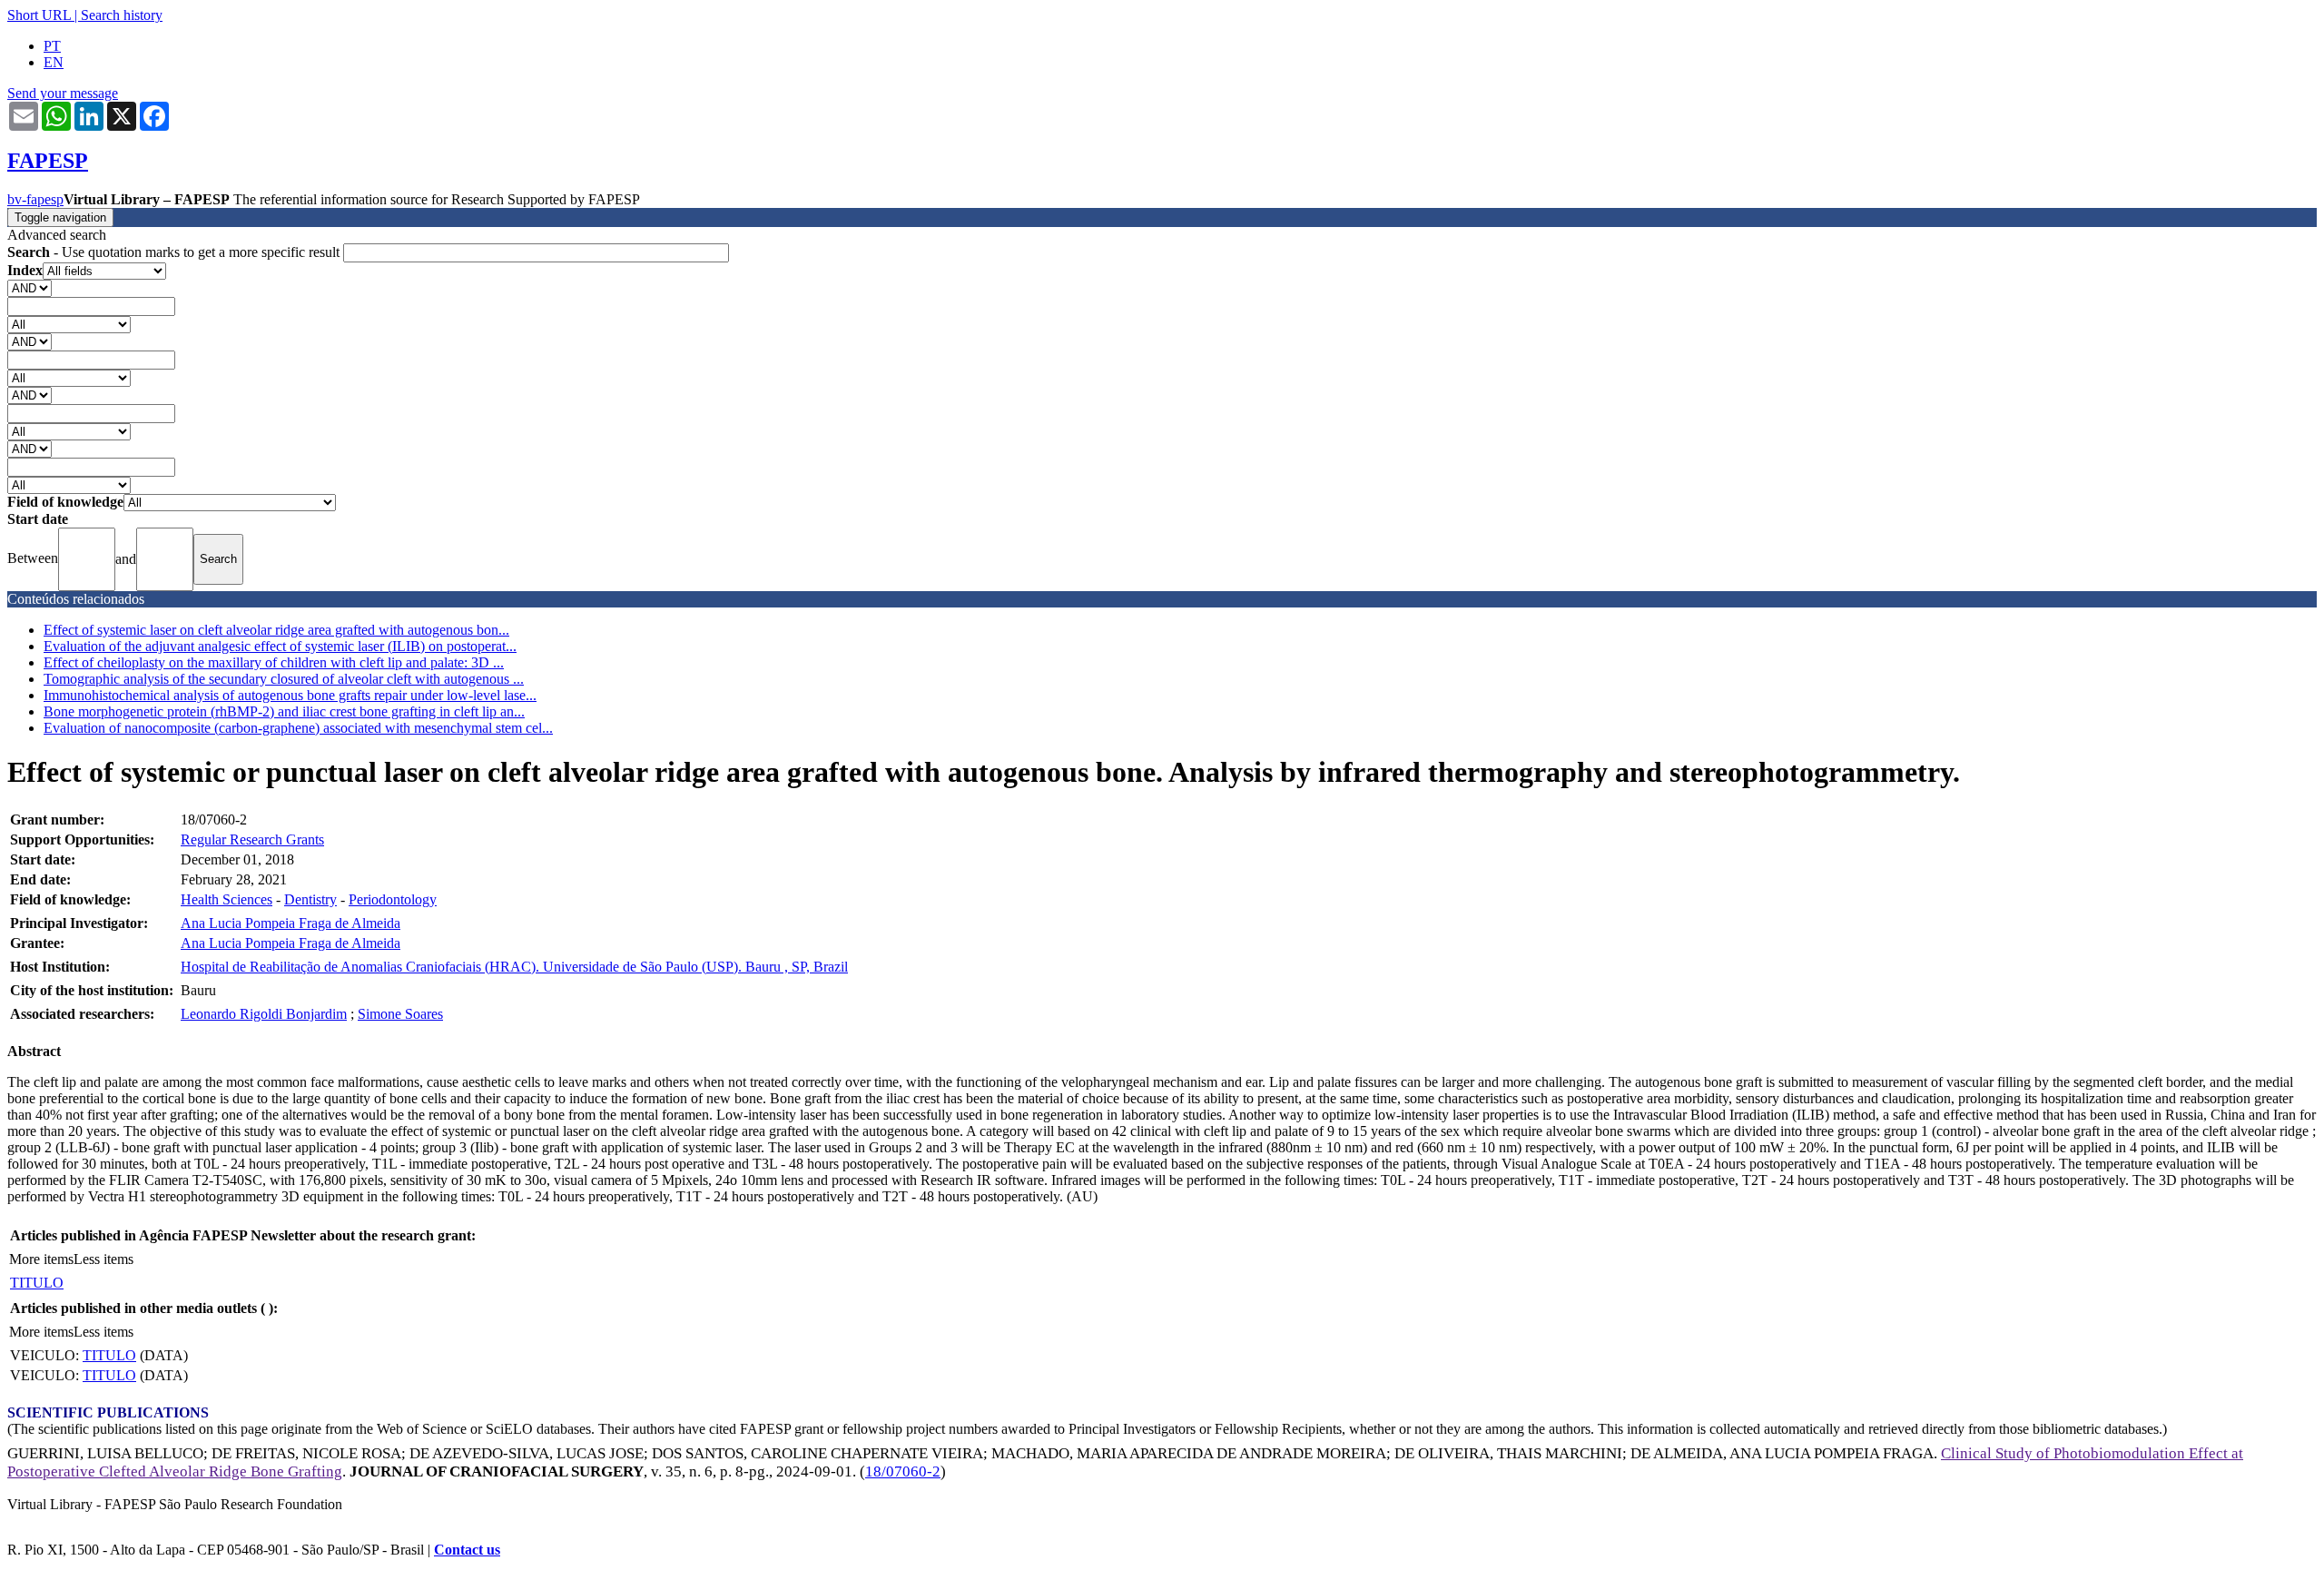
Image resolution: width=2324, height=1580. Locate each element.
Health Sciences (226, 899)
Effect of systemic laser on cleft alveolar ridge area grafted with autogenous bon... (276, 630)
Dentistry (310, 899)
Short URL (39, 15)
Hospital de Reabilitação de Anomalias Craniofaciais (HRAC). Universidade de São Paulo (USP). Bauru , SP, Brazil (514, 967)
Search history (122, 15)
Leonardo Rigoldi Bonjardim (264, 1014)
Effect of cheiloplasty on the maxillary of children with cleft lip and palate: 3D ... (274, 662)
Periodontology (393, 899)
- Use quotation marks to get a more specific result (175, 252)
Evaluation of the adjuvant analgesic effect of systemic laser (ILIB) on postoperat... (280, 646)
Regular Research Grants (252, 839)
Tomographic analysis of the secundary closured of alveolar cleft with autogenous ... (284, 679)
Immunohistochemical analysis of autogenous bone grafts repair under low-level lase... (290, 695)
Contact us (467, 1550)
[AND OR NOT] (30, 287)
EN (54, 62)
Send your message (63, 93)
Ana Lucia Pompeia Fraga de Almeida (290, 923)
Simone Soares (400, 1014)
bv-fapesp (35, 199)
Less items (103, 1259)
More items (41, 1259)
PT (52, 46)
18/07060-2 (903, 1471)
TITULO (37, 1283)
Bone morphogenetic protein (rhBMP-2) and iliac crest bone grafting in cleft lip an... (284, 711)
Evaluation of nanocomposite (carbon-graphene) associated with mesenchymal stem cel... (298, 728)
